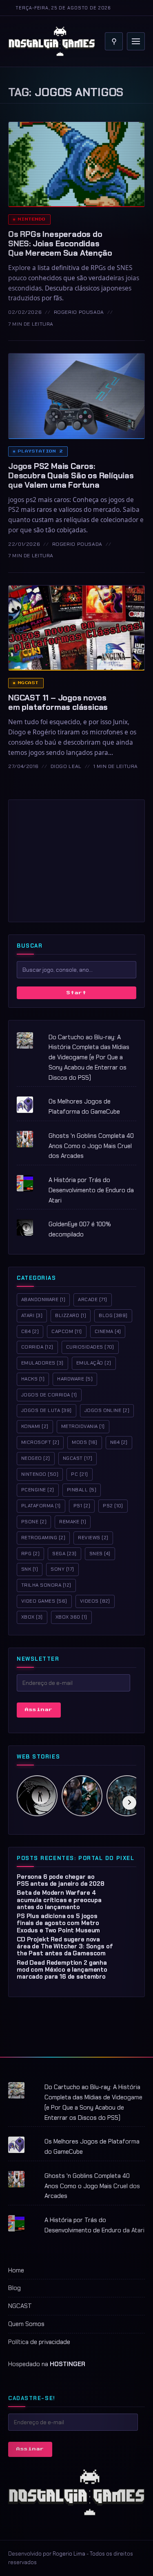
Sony (62, 1569)
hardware (75, 1379)
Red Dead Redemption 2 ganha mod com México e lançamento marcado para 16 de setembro (62, 1970)
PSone (34, 1522)
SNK (30, 1569)
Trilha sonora (46, 1585)
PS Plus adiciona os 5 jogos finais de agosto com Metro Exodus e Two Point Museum (58, 1923)
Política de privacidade (39, 2342)
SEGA (64, 1554)
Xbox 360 (71, 1617)
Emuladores (42, 1363)
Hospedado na (47, 2364)
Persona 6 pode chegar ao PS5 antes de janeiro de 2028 (61, 1880)
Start (76, 993)
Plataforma (41, 1506)
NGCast (28, 683)
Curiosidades (90, 1347)
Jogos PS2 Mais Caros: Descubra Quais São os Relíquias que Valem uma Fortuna (71, 475)
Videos (95, 1601)
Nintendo (32, 219)
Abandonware (43, 1299)
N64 (119, 1442)
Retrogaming (43, 1538)
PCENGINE (38, 1490)
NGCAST (20, 2306)
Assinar (39, 1710)
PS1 (82, 1506)
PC (79, 1474)
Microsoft (40, 1442)
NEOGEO (36, 1458)
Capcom (67, 1331)
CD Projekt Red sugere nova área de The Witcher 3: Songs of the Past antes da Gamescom (65, 1947)
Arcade (92, 1299)
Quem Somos (26, 2324)
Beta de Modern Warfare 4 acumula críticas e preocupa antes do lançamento (59, 1900)
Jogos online (107, 1410)
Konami (35, 1426)
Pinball (82, 1490)
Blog (113, 1315)
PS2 (113, 1506)
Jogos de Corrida (49, 1395)
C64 (30, 1331)
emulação (94, 1363)
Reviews (93, 1538)
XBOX (32, 1617)
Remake (73, 1522)
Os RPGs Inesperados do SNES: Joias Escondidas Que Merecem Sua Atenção (60, 243)
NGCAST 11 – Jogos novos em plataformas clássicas (58, 702)
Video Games (44, 1601)
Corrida (37, 1347)
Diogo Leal (66, 766)
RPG (30, 1554)
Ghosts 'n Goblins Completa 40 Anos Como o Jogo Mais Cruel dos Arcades (91, 1146)
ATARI (32, 1315)
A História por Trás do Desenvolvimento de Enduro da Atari (91, 1190)
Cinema (108, 1331)
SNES (100, 1554)
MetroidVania (83, 1426)
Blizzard (71, 1315)
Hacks (33, 1379)
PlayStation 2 (40, 451)
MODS (84, 1442)
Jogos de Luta (47, 1410)
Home (16, 2270)
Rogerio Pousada (79, 312)
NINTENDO (40, 1474)
